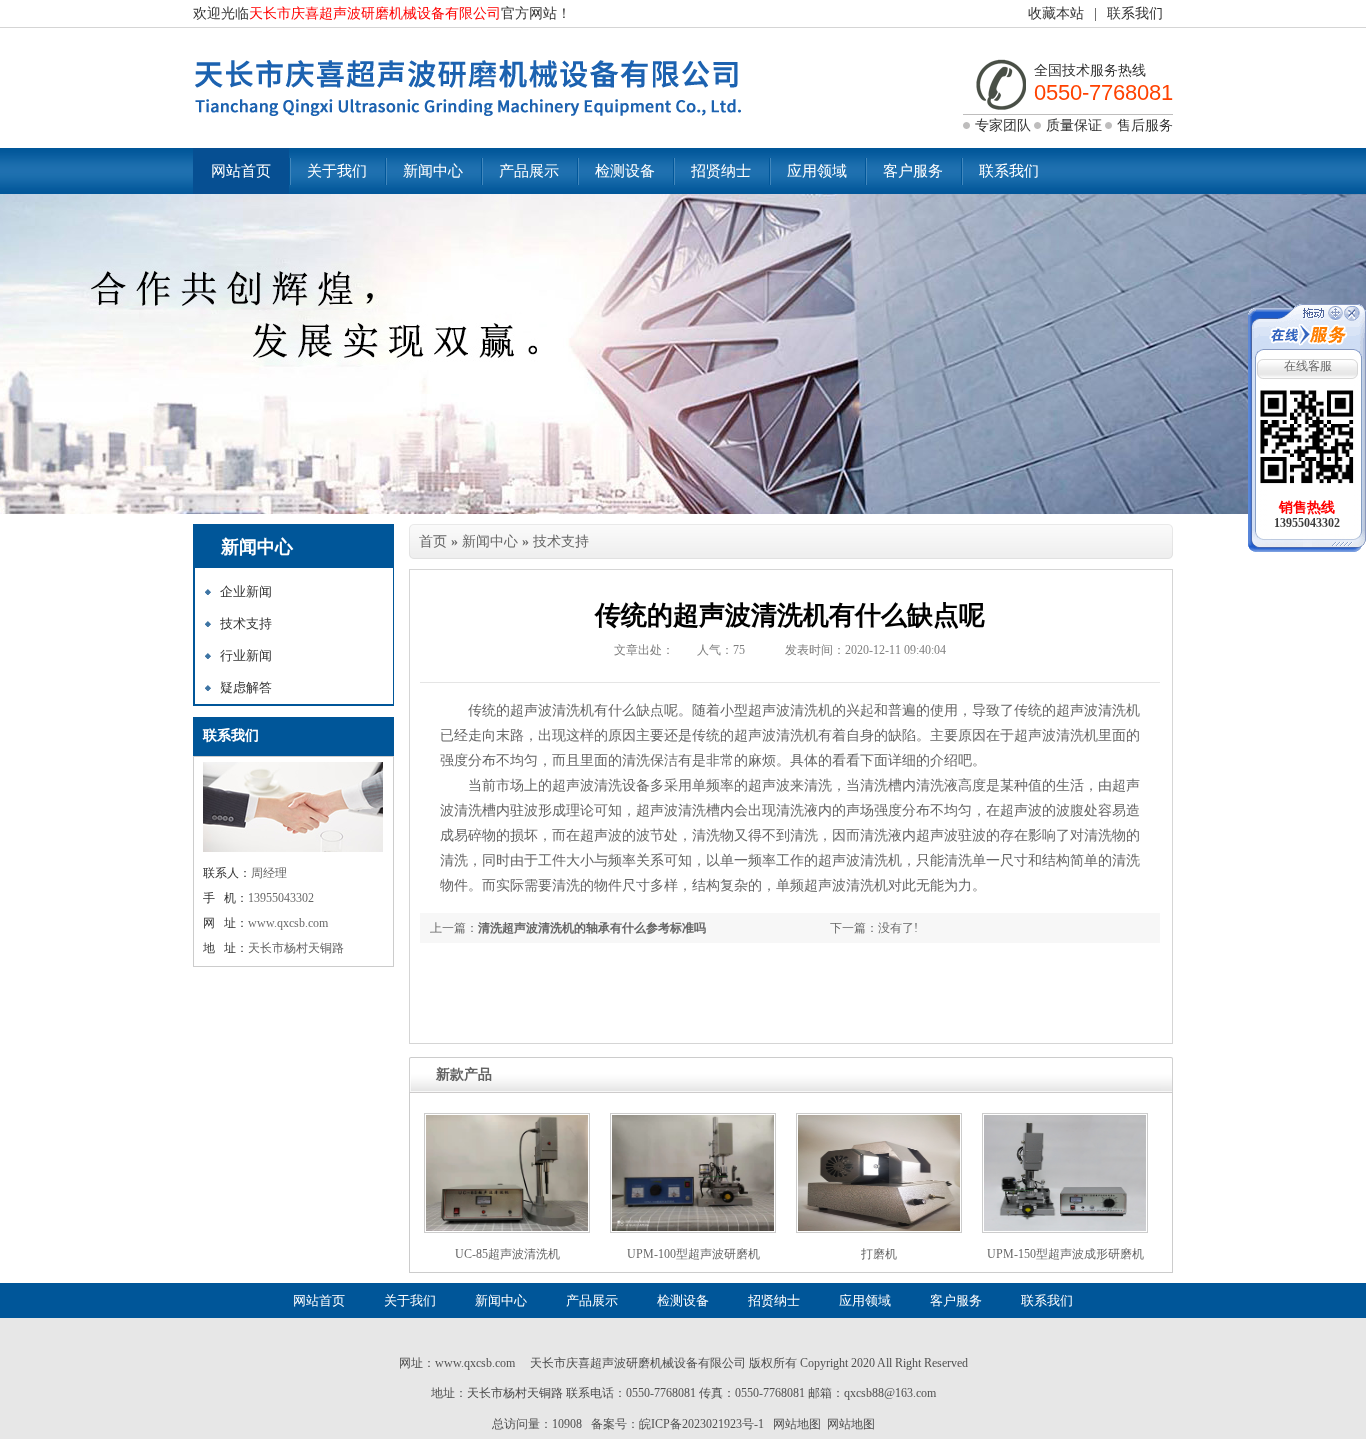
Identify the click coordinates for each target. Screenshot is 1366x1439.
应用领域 (817, 171)
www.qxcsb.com (475, 1363)
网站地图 (797, 1424)
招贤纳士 (721, 171)
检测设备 (625, 171)
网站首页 (241, 171)
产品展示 (529, 171)
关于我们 (337, 171)
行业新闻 (246, 655)
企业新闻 (246, 591)
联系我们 (1135, 13)
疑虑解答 (246, 687)
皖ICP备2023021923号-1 (701, 1424)
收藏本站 (1056, 13)
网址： (417, 1363)
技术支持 (246, 623)
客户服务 (913, 171)
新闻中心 (433, 171)
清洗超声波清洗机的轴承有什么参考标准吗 (592, 928)
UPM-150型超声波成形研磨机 (1065, 1254)
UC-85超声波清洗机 (507, 1254)
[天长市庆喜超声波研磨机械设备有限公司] (468, 124)
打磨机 (879, 1254)
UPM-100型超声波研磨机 (693, 1254)
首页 (433, 541)
